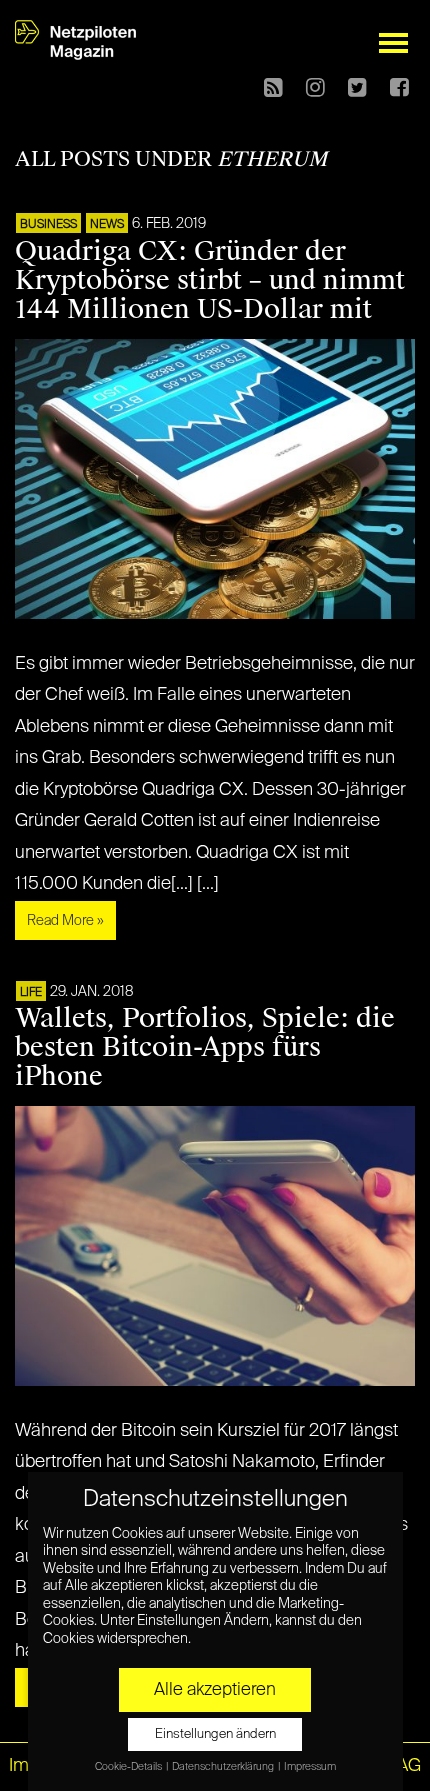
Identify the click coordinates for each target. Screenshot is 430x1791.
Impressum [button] (310, 1767)
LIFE (31, 993)
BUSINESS (48, 225)
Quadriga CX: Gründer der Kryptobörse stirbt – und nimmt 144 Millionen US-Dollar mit (210, 280)
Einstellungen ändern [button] (215, 1734)
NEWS (107, 225)
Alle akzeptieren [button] (215, 1690)
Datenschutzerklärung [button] (224, 1767)
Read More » (65, 921)
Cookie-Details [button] (129, 1767)
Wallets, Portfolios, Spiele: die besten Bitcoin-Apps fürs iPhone (205, 1047)
